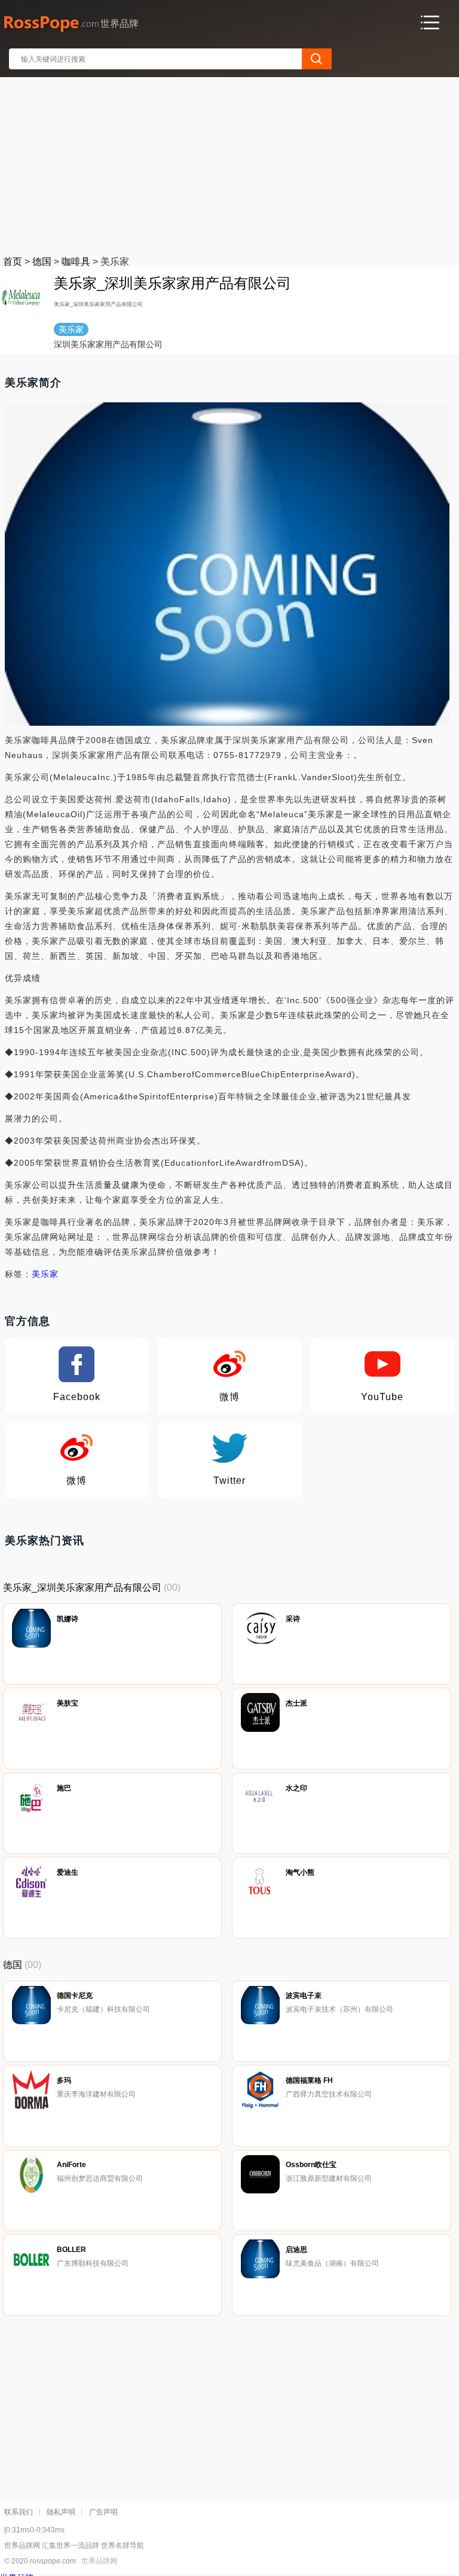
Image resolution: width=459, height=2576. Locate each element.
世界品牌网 (99, 2561)
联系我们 (19, 2512)
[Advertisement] (230, 164)
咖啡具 (76, 262)
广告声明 (103, 2512)
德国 (42, 262)
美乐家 (45, 1274)
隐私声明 (61, 2512)
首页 (13, 262)
